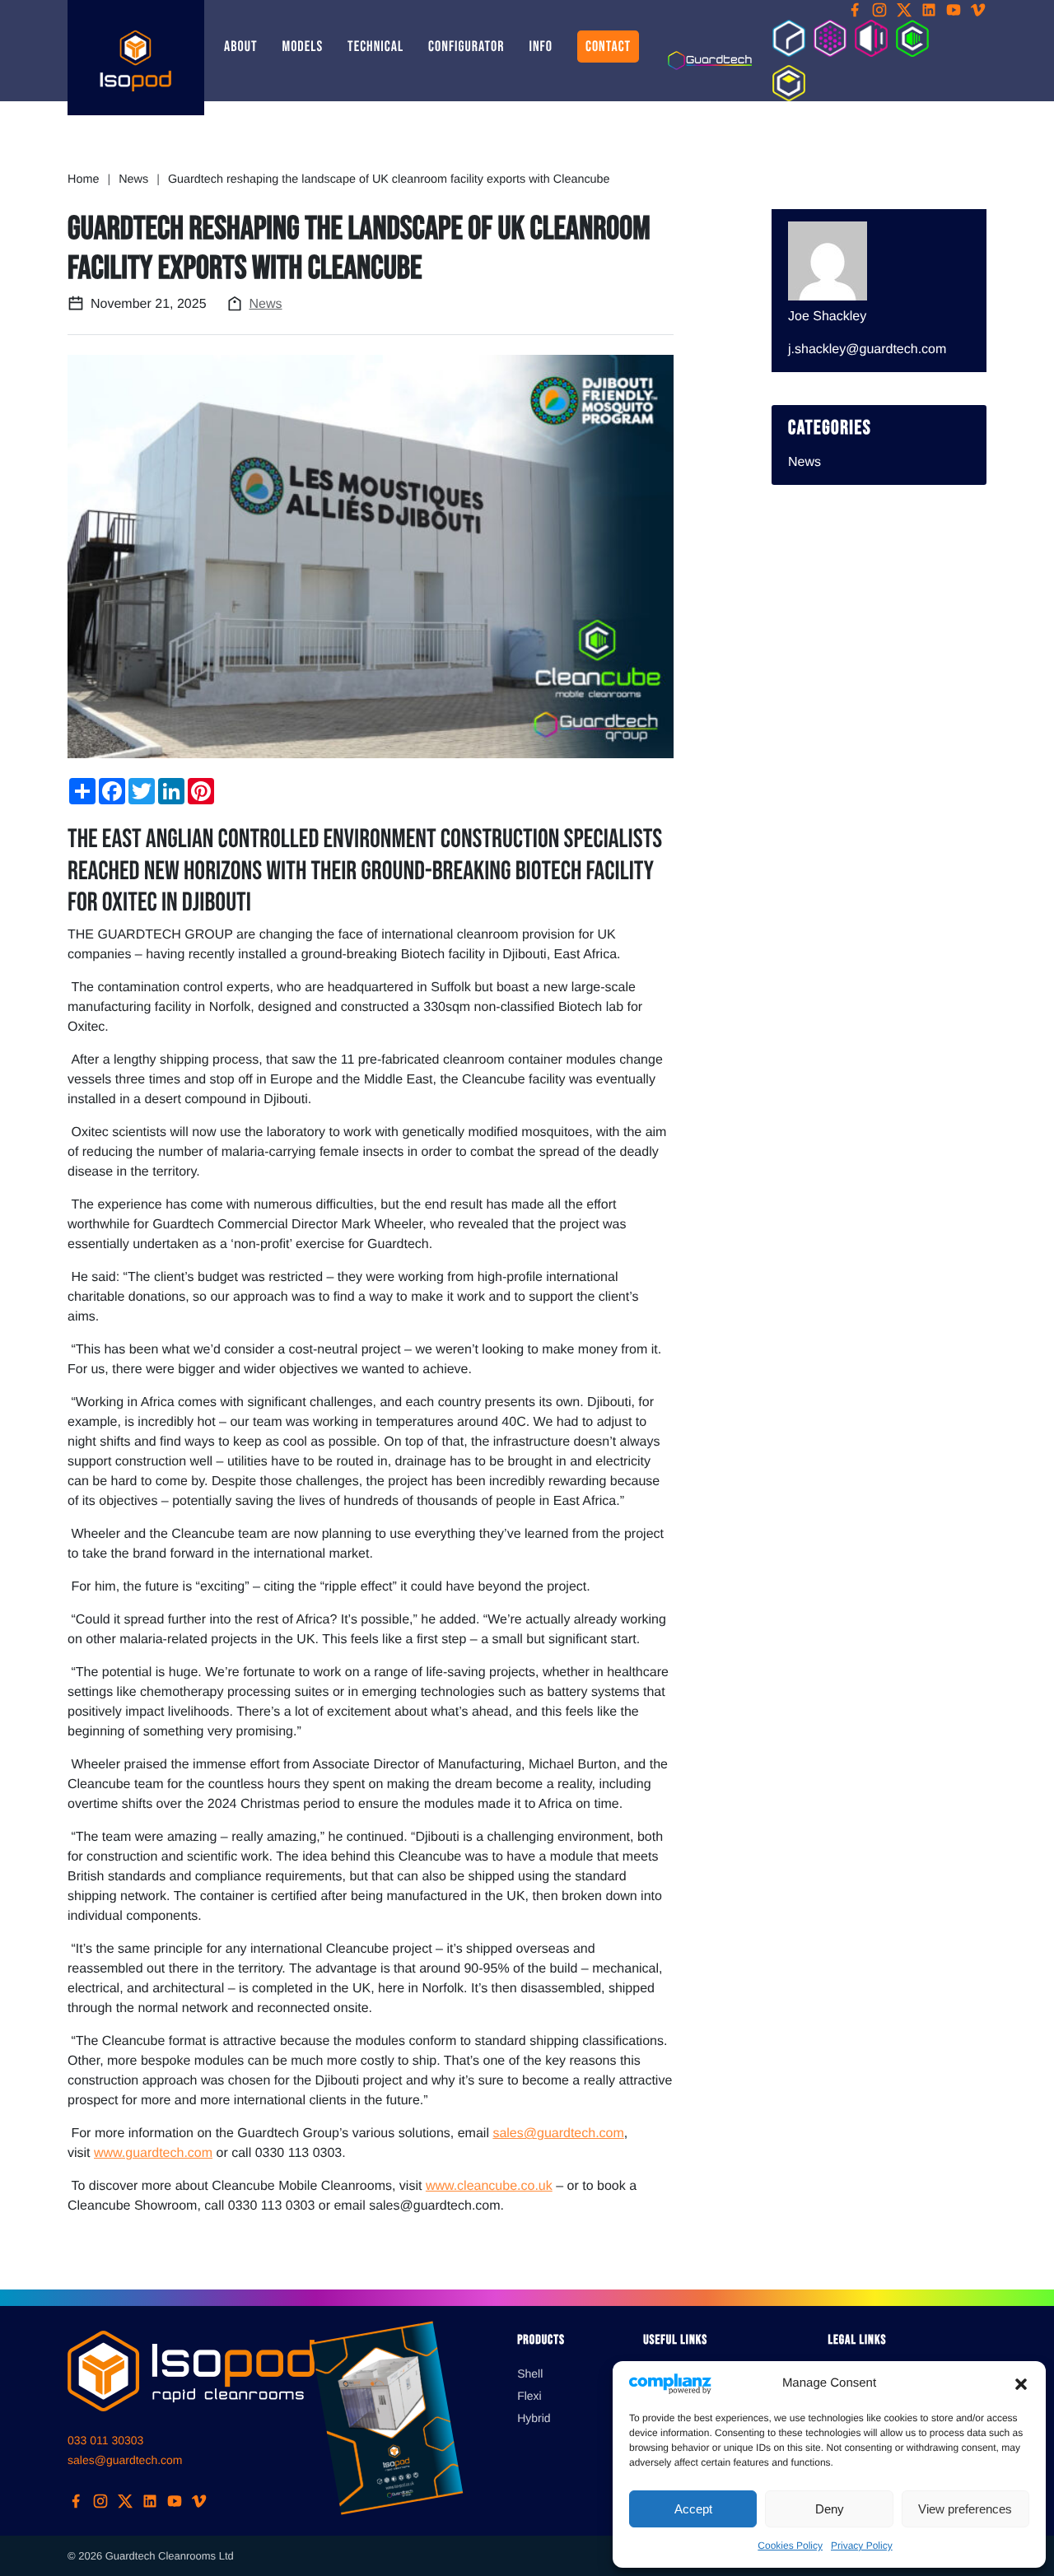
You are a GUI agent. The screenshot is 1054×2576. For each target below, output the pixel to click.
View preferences (965, 2509)
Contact (608, 47)
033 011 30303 (105, 2440)
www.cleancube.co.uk (489, 2186)
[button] (1021, 2383)
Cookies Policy (790, 2546)
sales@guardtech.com (558, 2133)
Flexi (529, 2396)
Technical (375, 47)
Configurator (466, 47)
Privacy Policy (862, 2546)
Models (302, 47)
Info (541, 47)
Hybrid (534, 2418)
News (266, 304)
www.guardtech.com (153, 2153)
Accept (693, 2509)
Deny (830, 2509)
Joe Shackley (827, 317)
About (240, 47)
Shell (530, 2373)
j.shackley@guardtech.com (867, 349)
